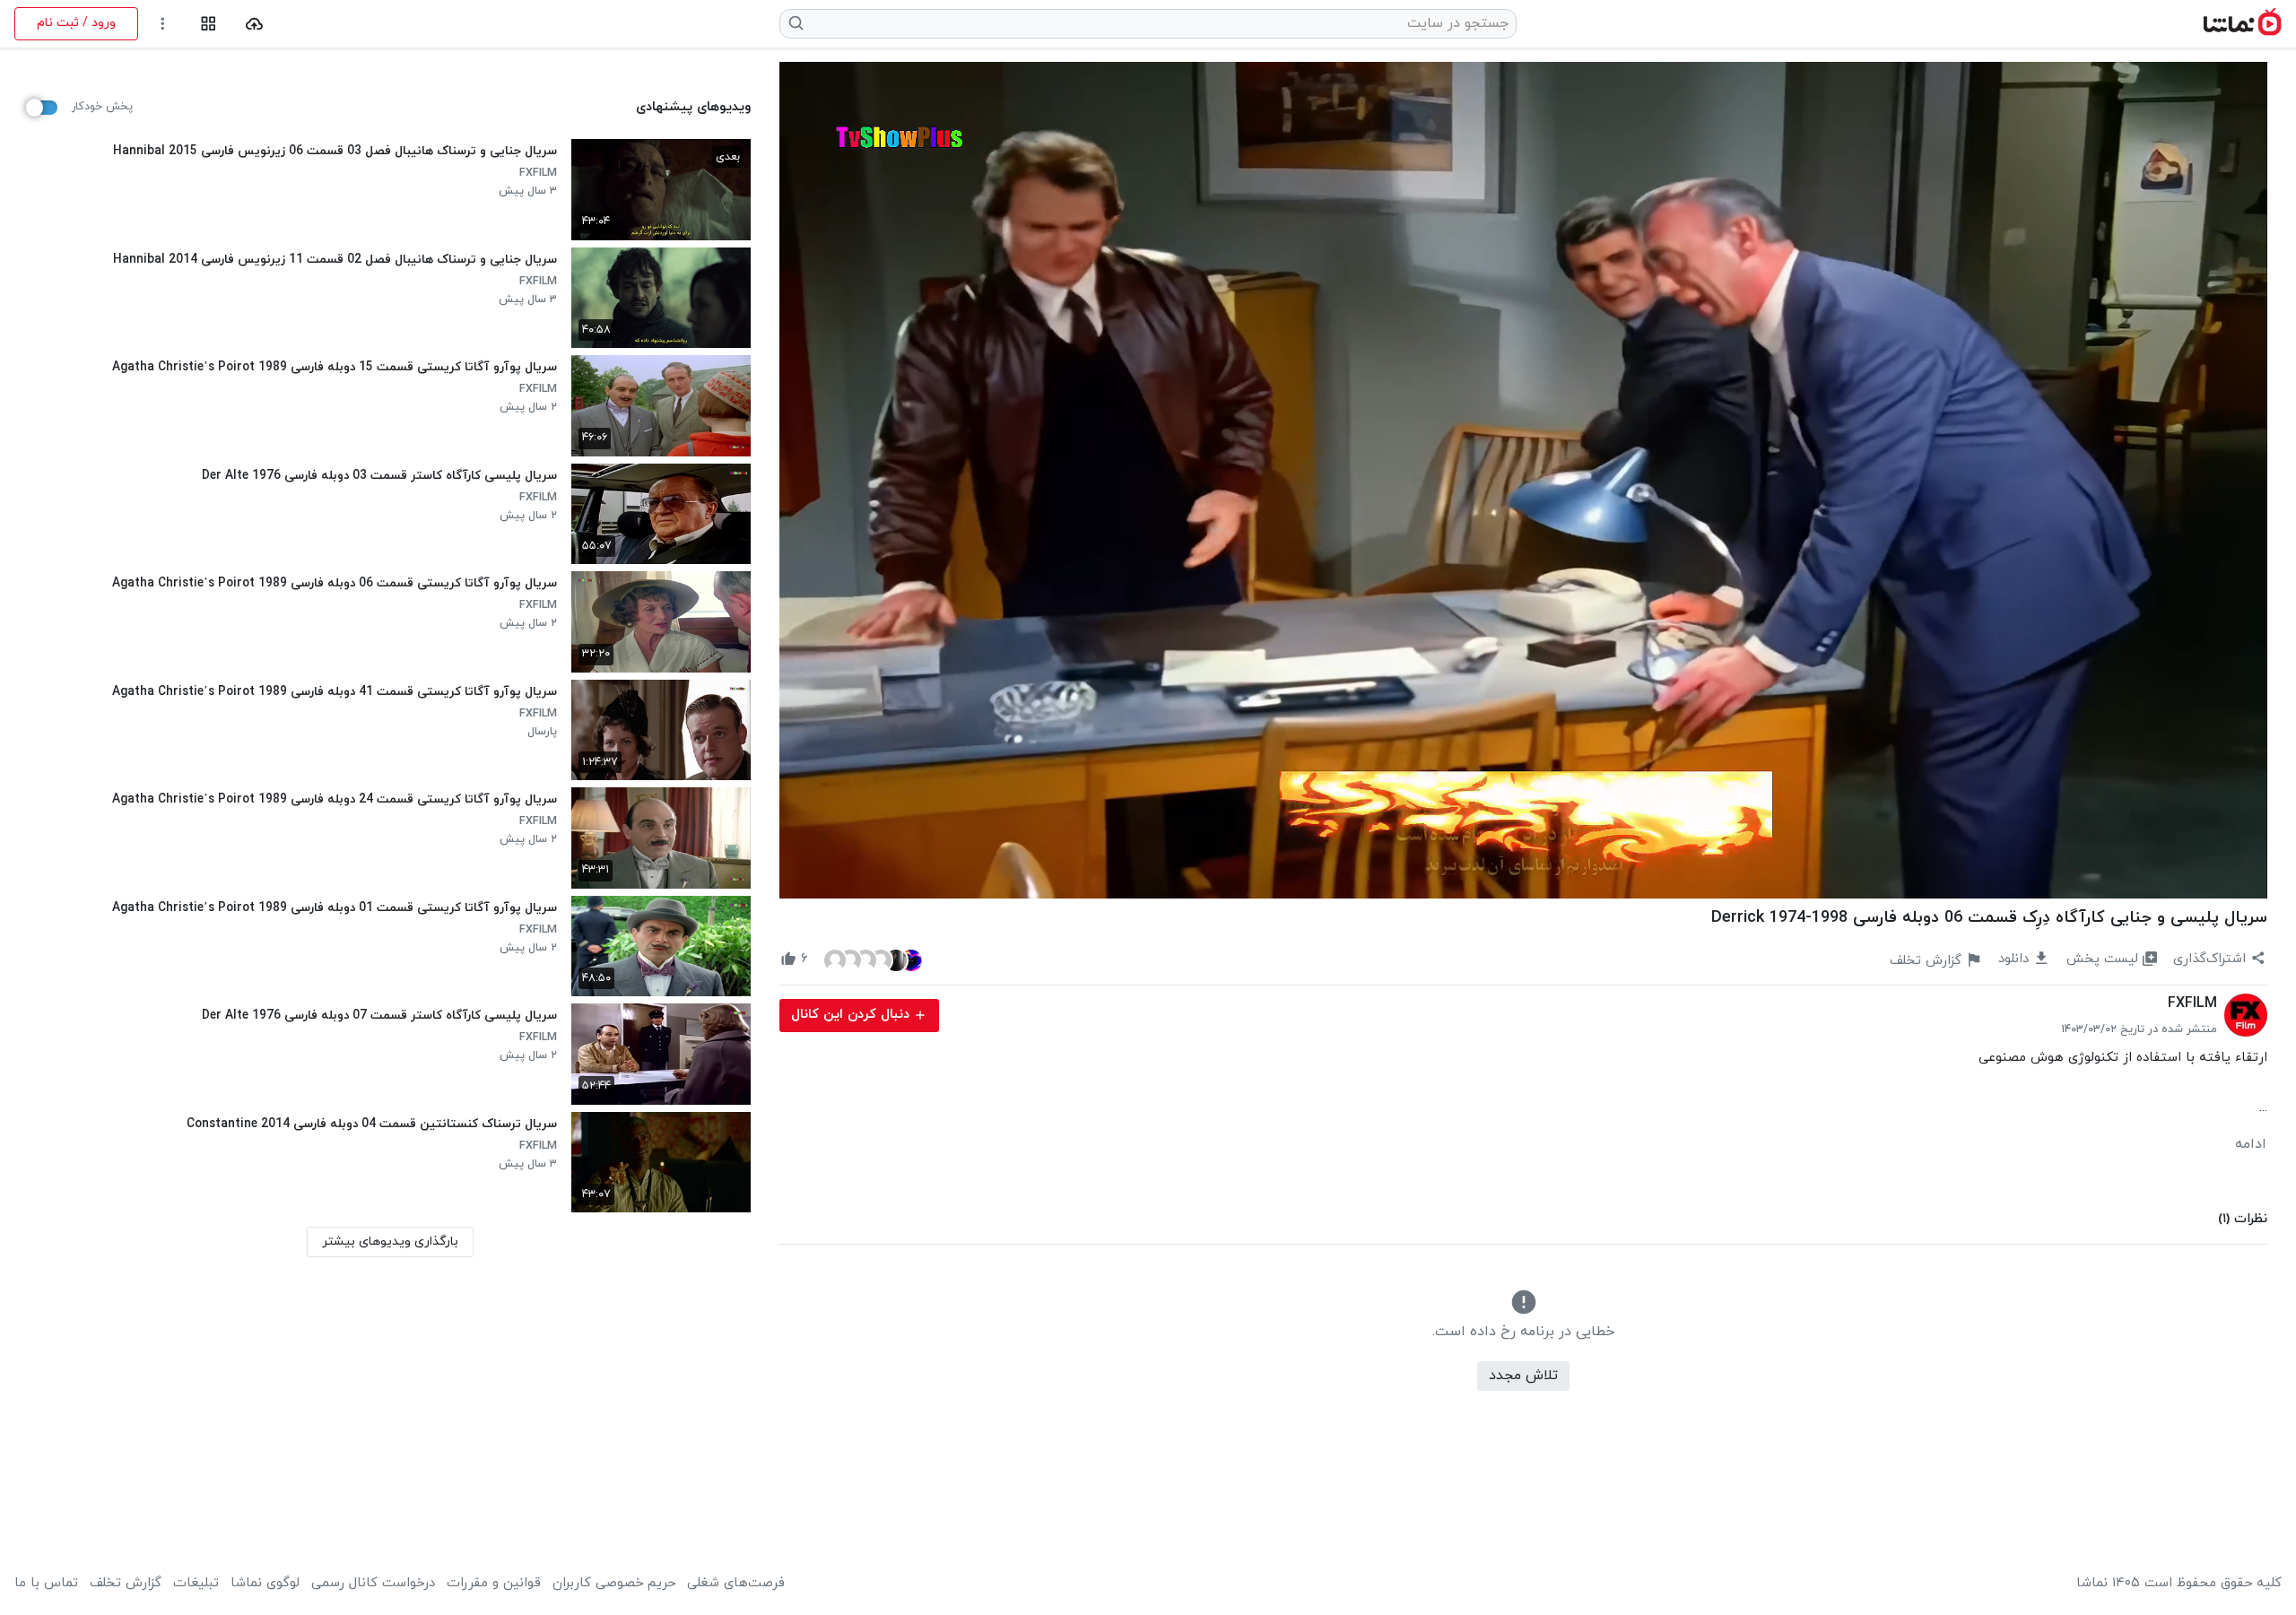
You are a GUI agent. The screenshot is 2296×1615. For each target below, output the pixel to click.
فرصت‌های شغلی (736, 1584)
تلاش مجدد (1523, 1376)
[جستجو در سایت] (797, 23)
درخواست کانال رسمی (373, 1584)
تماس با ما (46, 1584)
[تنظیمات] (163, 24)
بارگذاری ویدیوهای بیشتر (390, 1242)
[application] (1523, 480)
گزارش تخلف (126, 1584)
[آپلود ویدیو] (254, 24)
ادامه (2251, 1144)
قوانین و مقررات (494, 1584)
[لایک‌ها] (873, 959)
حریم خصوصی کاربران (614, 1584)
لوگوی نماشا (265, 1584)
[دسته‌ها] (209, 24)
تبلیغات (196, 1584)
